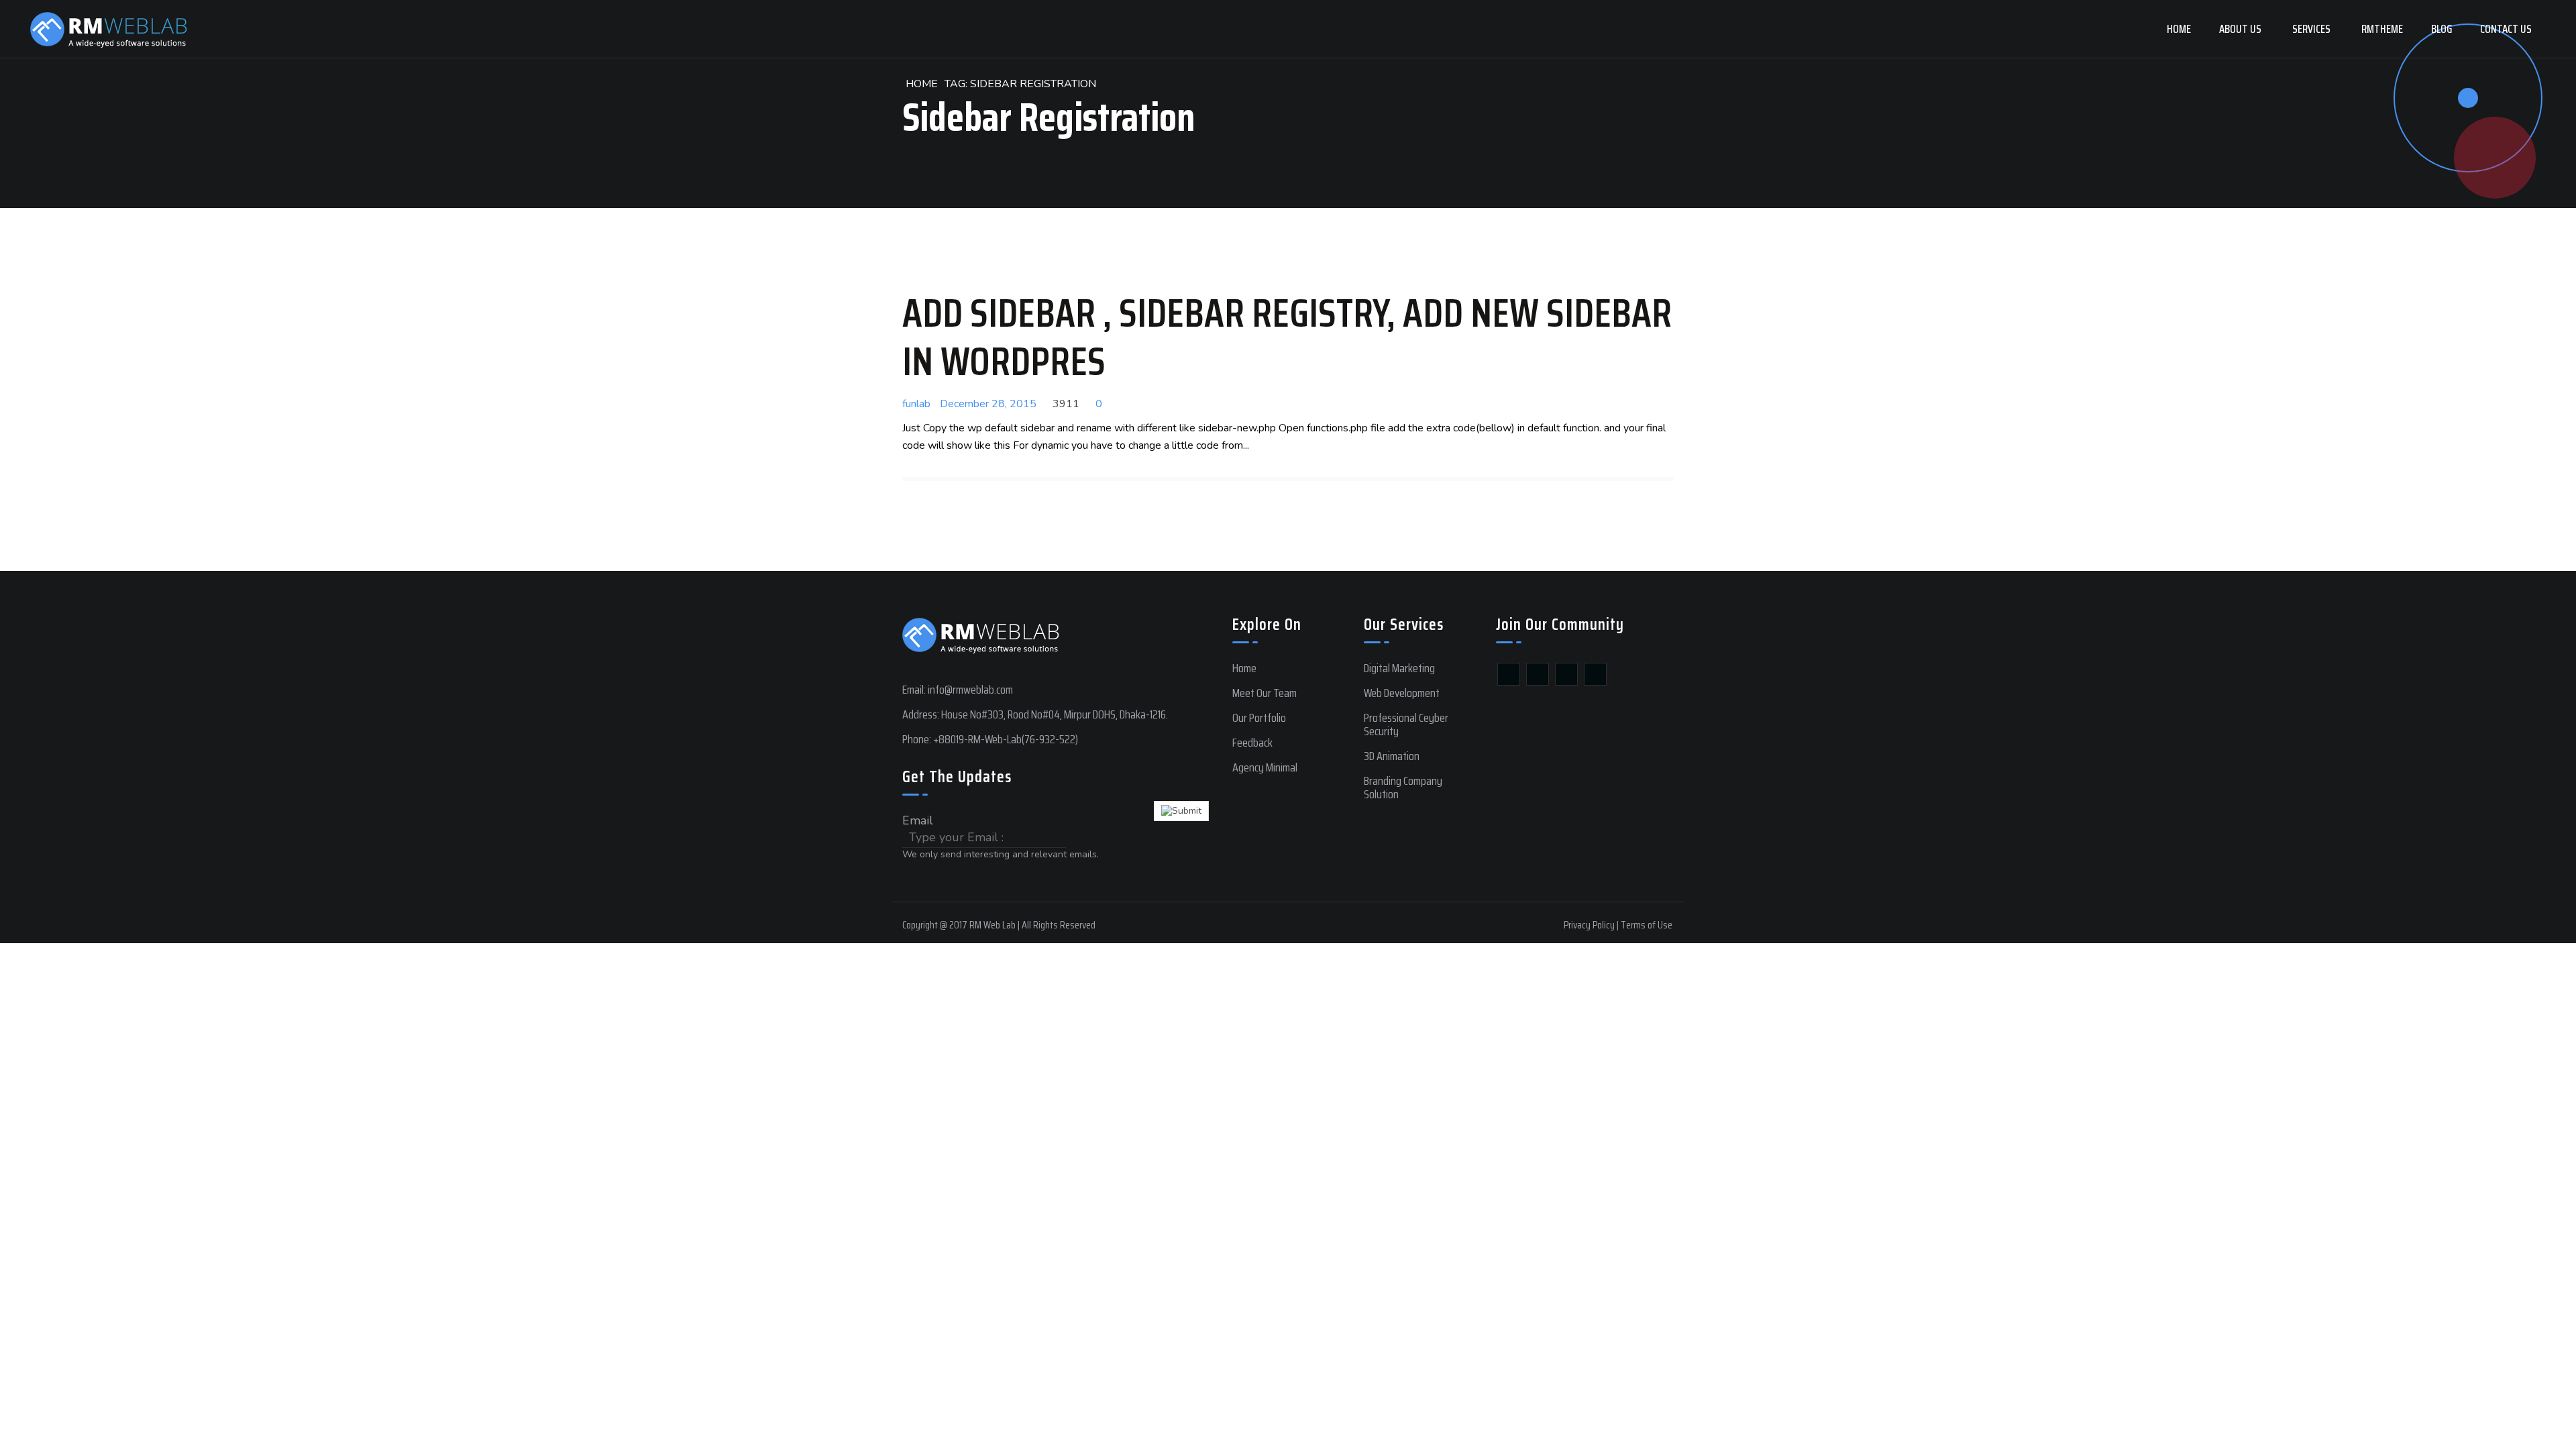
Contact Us (2506, 29)
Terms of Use (1647, 925)
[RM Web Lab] (109, 29)
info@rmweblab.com (970, 690)
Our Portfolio (1259, 718)
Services (2311, 29)
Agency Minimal (1265, 767)
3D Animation (1392, 756)
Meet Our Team (1265, 693)
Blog (2441, 29)
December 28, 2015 (988, 404)
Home (2179, 29)
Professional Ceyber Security (1406, 724)
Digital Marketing (1399, 668)
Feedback (1252, 743)
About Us (2240, 29)
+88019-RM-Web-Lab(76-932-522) (1006, 739)
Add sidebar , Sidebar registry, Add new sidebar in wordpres (1287, 337)
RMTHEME (2382, 29)
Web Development (1402, 693)
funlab (916, 404)
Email (918, 820)
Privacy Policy (1589, 925)
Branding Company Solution (1403, 788)
